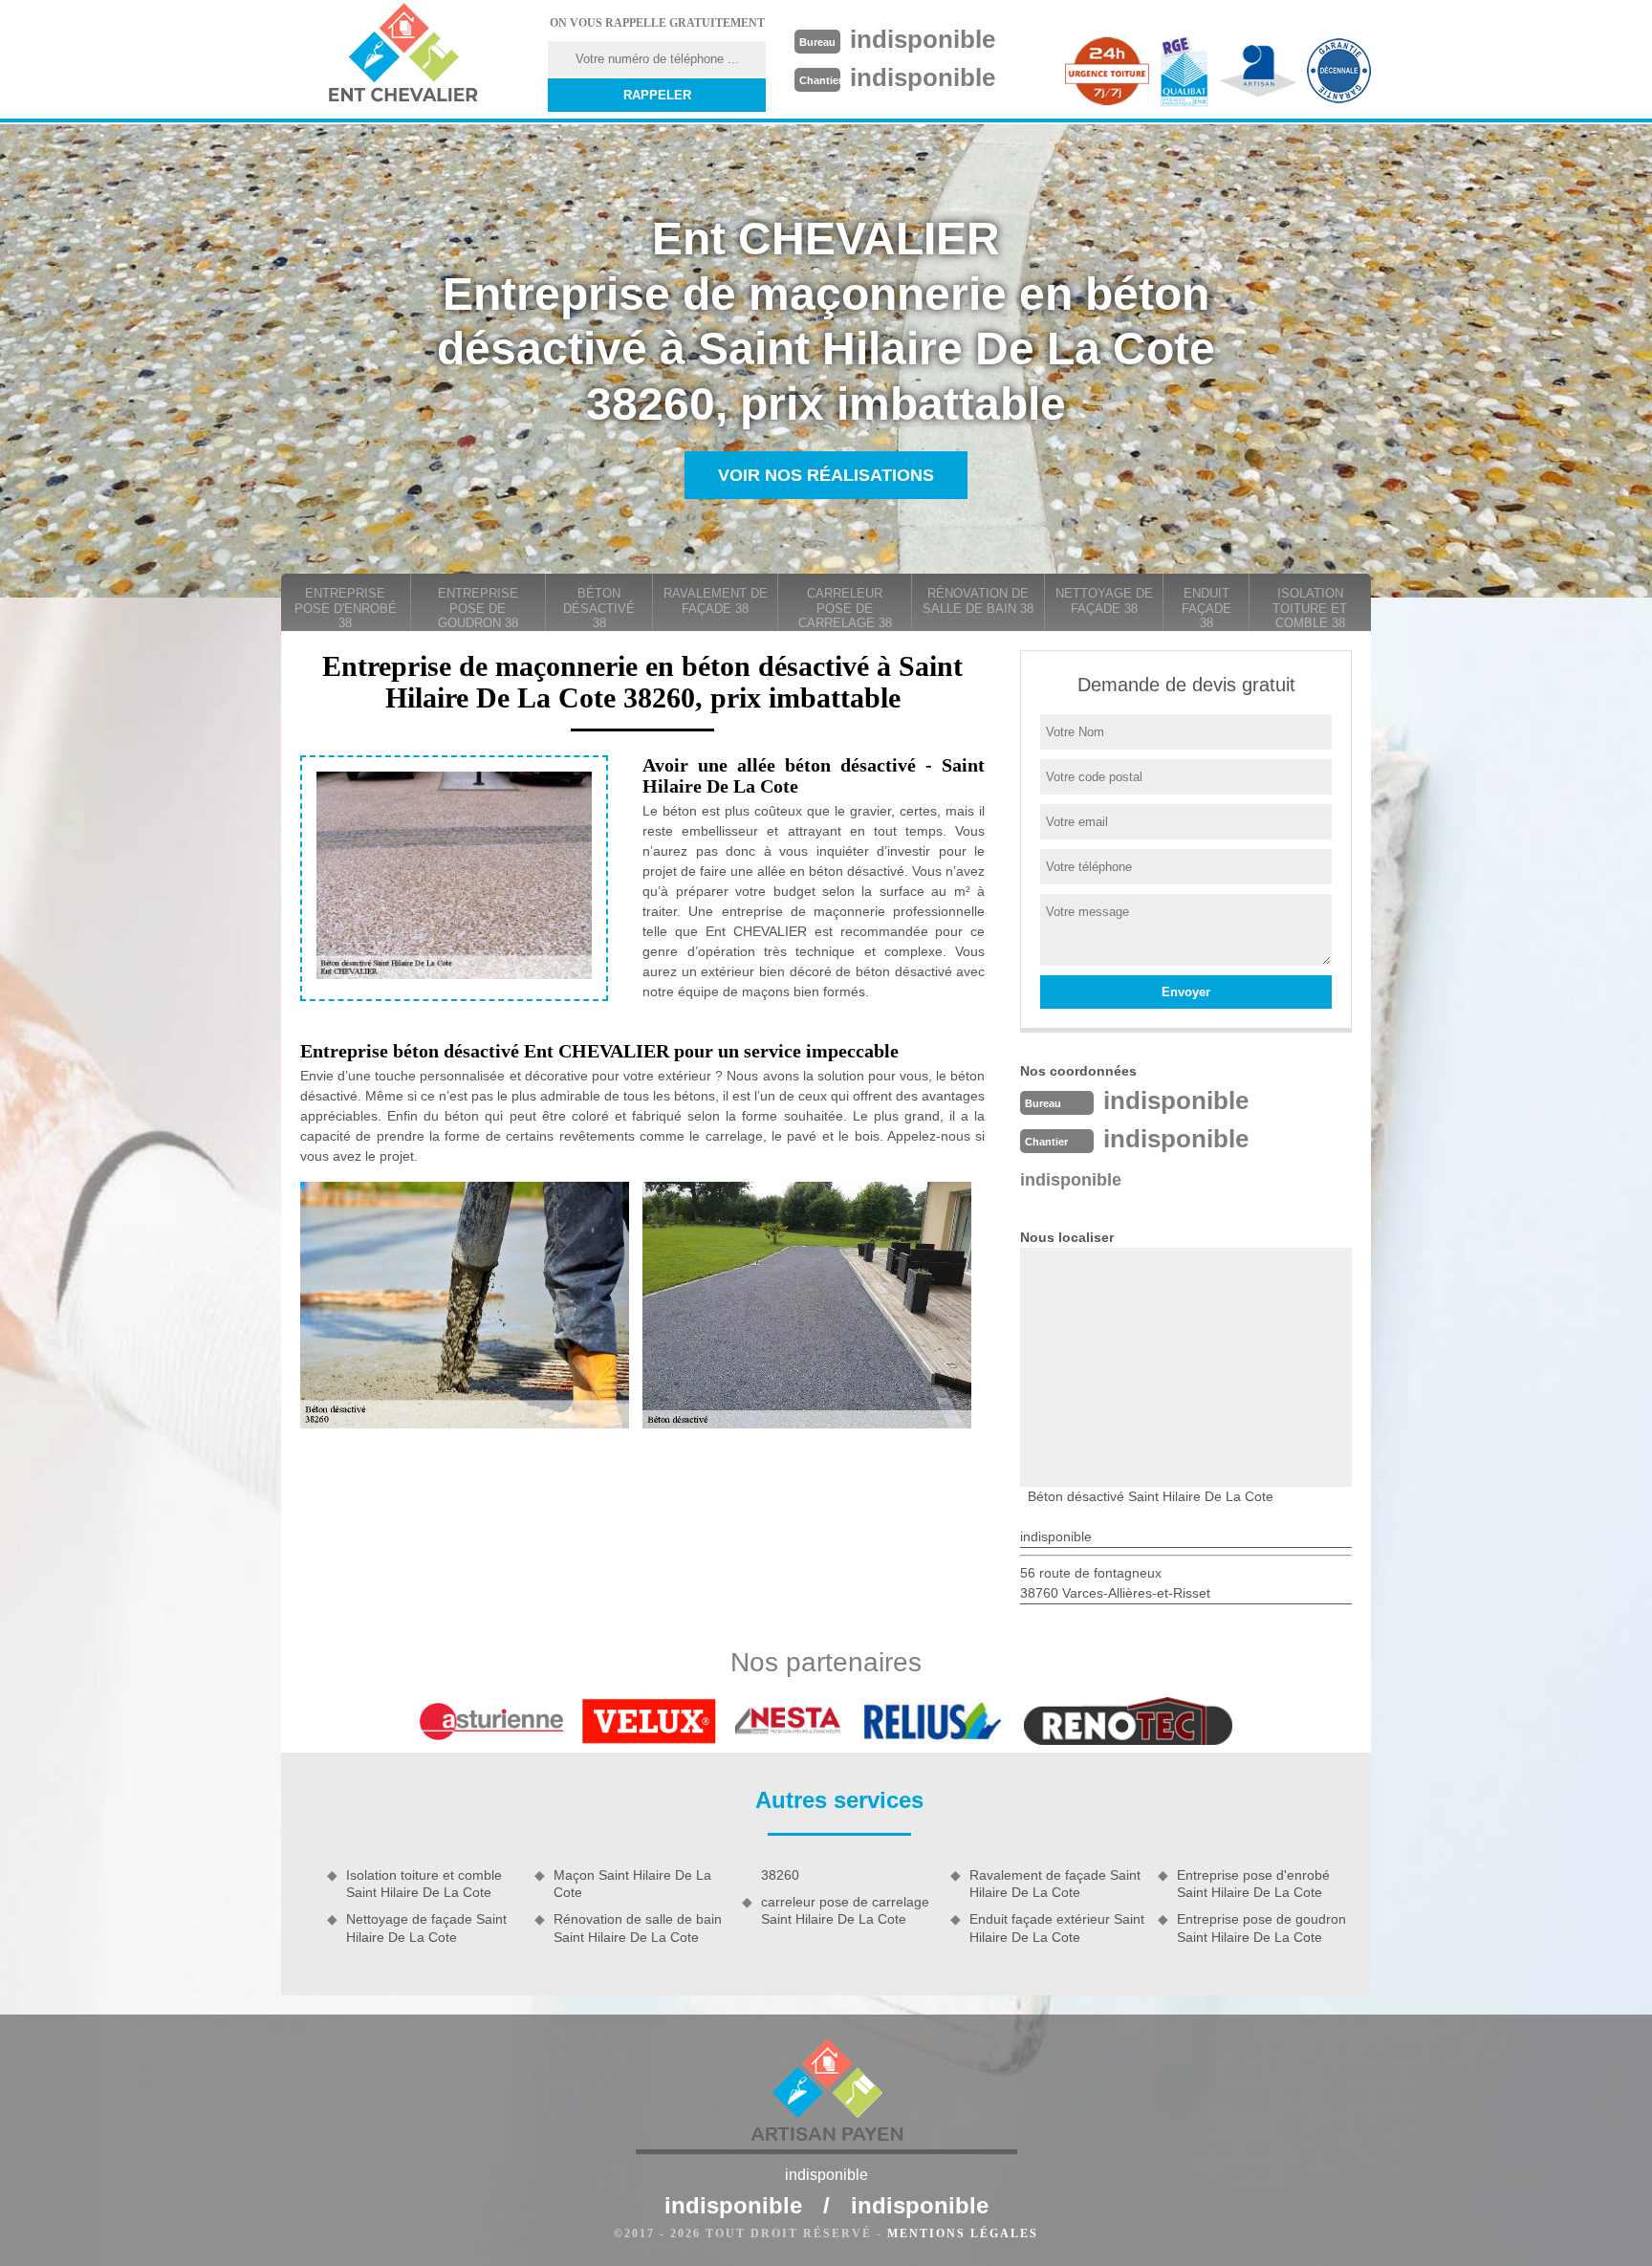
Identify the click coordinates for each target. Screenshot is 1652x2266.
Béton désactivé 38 (599, 608)
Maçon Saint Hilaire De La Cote (632, 1884)
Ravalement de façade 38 (716, 601)
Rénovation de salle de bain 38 (978, 601)
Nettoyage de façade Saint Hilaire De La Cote (426, 1928)
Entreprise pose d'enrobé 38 (346, 608)
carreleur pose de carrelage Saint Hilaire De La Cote (845, 1910)
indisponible (923, 39)
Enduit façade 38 (1206, 608)
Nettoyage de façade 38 (1104, 601)
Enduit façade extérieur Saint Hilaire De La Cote (1057, 1928)
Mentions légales (963, 2233)
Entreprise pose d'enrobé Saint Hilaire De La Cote (1253, 1884)
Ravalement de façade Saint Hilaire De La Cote (1055, 1884)
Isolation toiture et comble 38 (1310, 608)
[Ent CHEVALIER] (402, 55)
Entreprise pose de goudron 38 (478, 608)
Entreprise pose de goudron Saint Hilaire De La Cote (1261, 1928)
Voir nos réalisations (826, 475)
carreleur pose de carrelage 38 (845, 608)
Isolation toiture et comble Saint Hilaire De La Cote (424, 1884)
